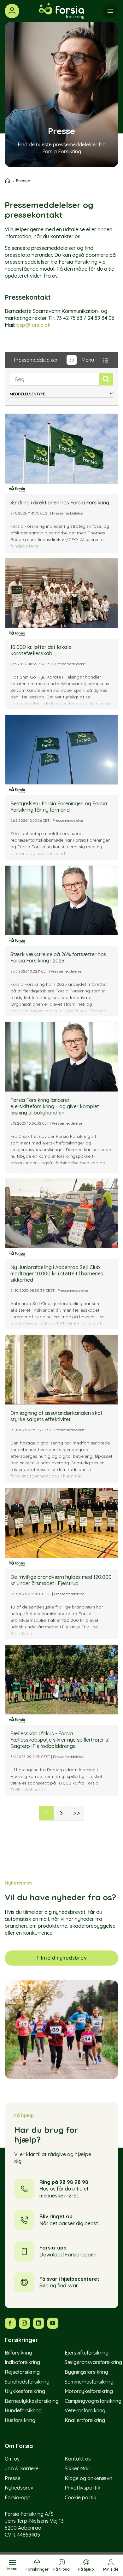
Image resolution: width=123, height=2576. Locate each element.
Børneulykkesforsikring (32, 2401)
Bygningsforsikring (86, 2372)
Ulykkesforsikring (25, 2391)
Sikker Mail (77, 2468)
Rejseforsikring (22, 2372)
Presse (13, 2478)
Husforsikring (20, 2420)
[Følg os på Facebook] (10, 2323)
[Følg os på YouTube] (53, 2323)
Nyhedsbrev (19, 2488)
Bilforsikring (18, 2353)
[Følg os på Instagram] (24, 2323)
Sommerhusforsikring (89, 2382)
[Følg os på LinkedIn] (39, 2323)
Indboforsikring (22, 2362)
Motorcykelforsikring (89, 2391)
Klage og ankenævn (88, 2478)
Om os (12, 2459)
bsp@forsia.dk (33, 325)
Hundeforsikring (23, 2410)
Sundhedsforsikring (27, 2382)
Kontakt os (78, 2459)
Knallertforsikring (85, 2420)
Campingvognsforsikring (93, 2401)
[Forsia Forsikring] (61, 11)
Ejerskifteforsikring (87, 2353)
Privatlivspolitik (82, 2488)
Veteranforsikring (85, 2410)
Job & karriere (22, 2468)
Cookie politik (80, 2497)
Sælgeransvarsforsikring (93, 2362)
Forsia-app (18, 2497)
